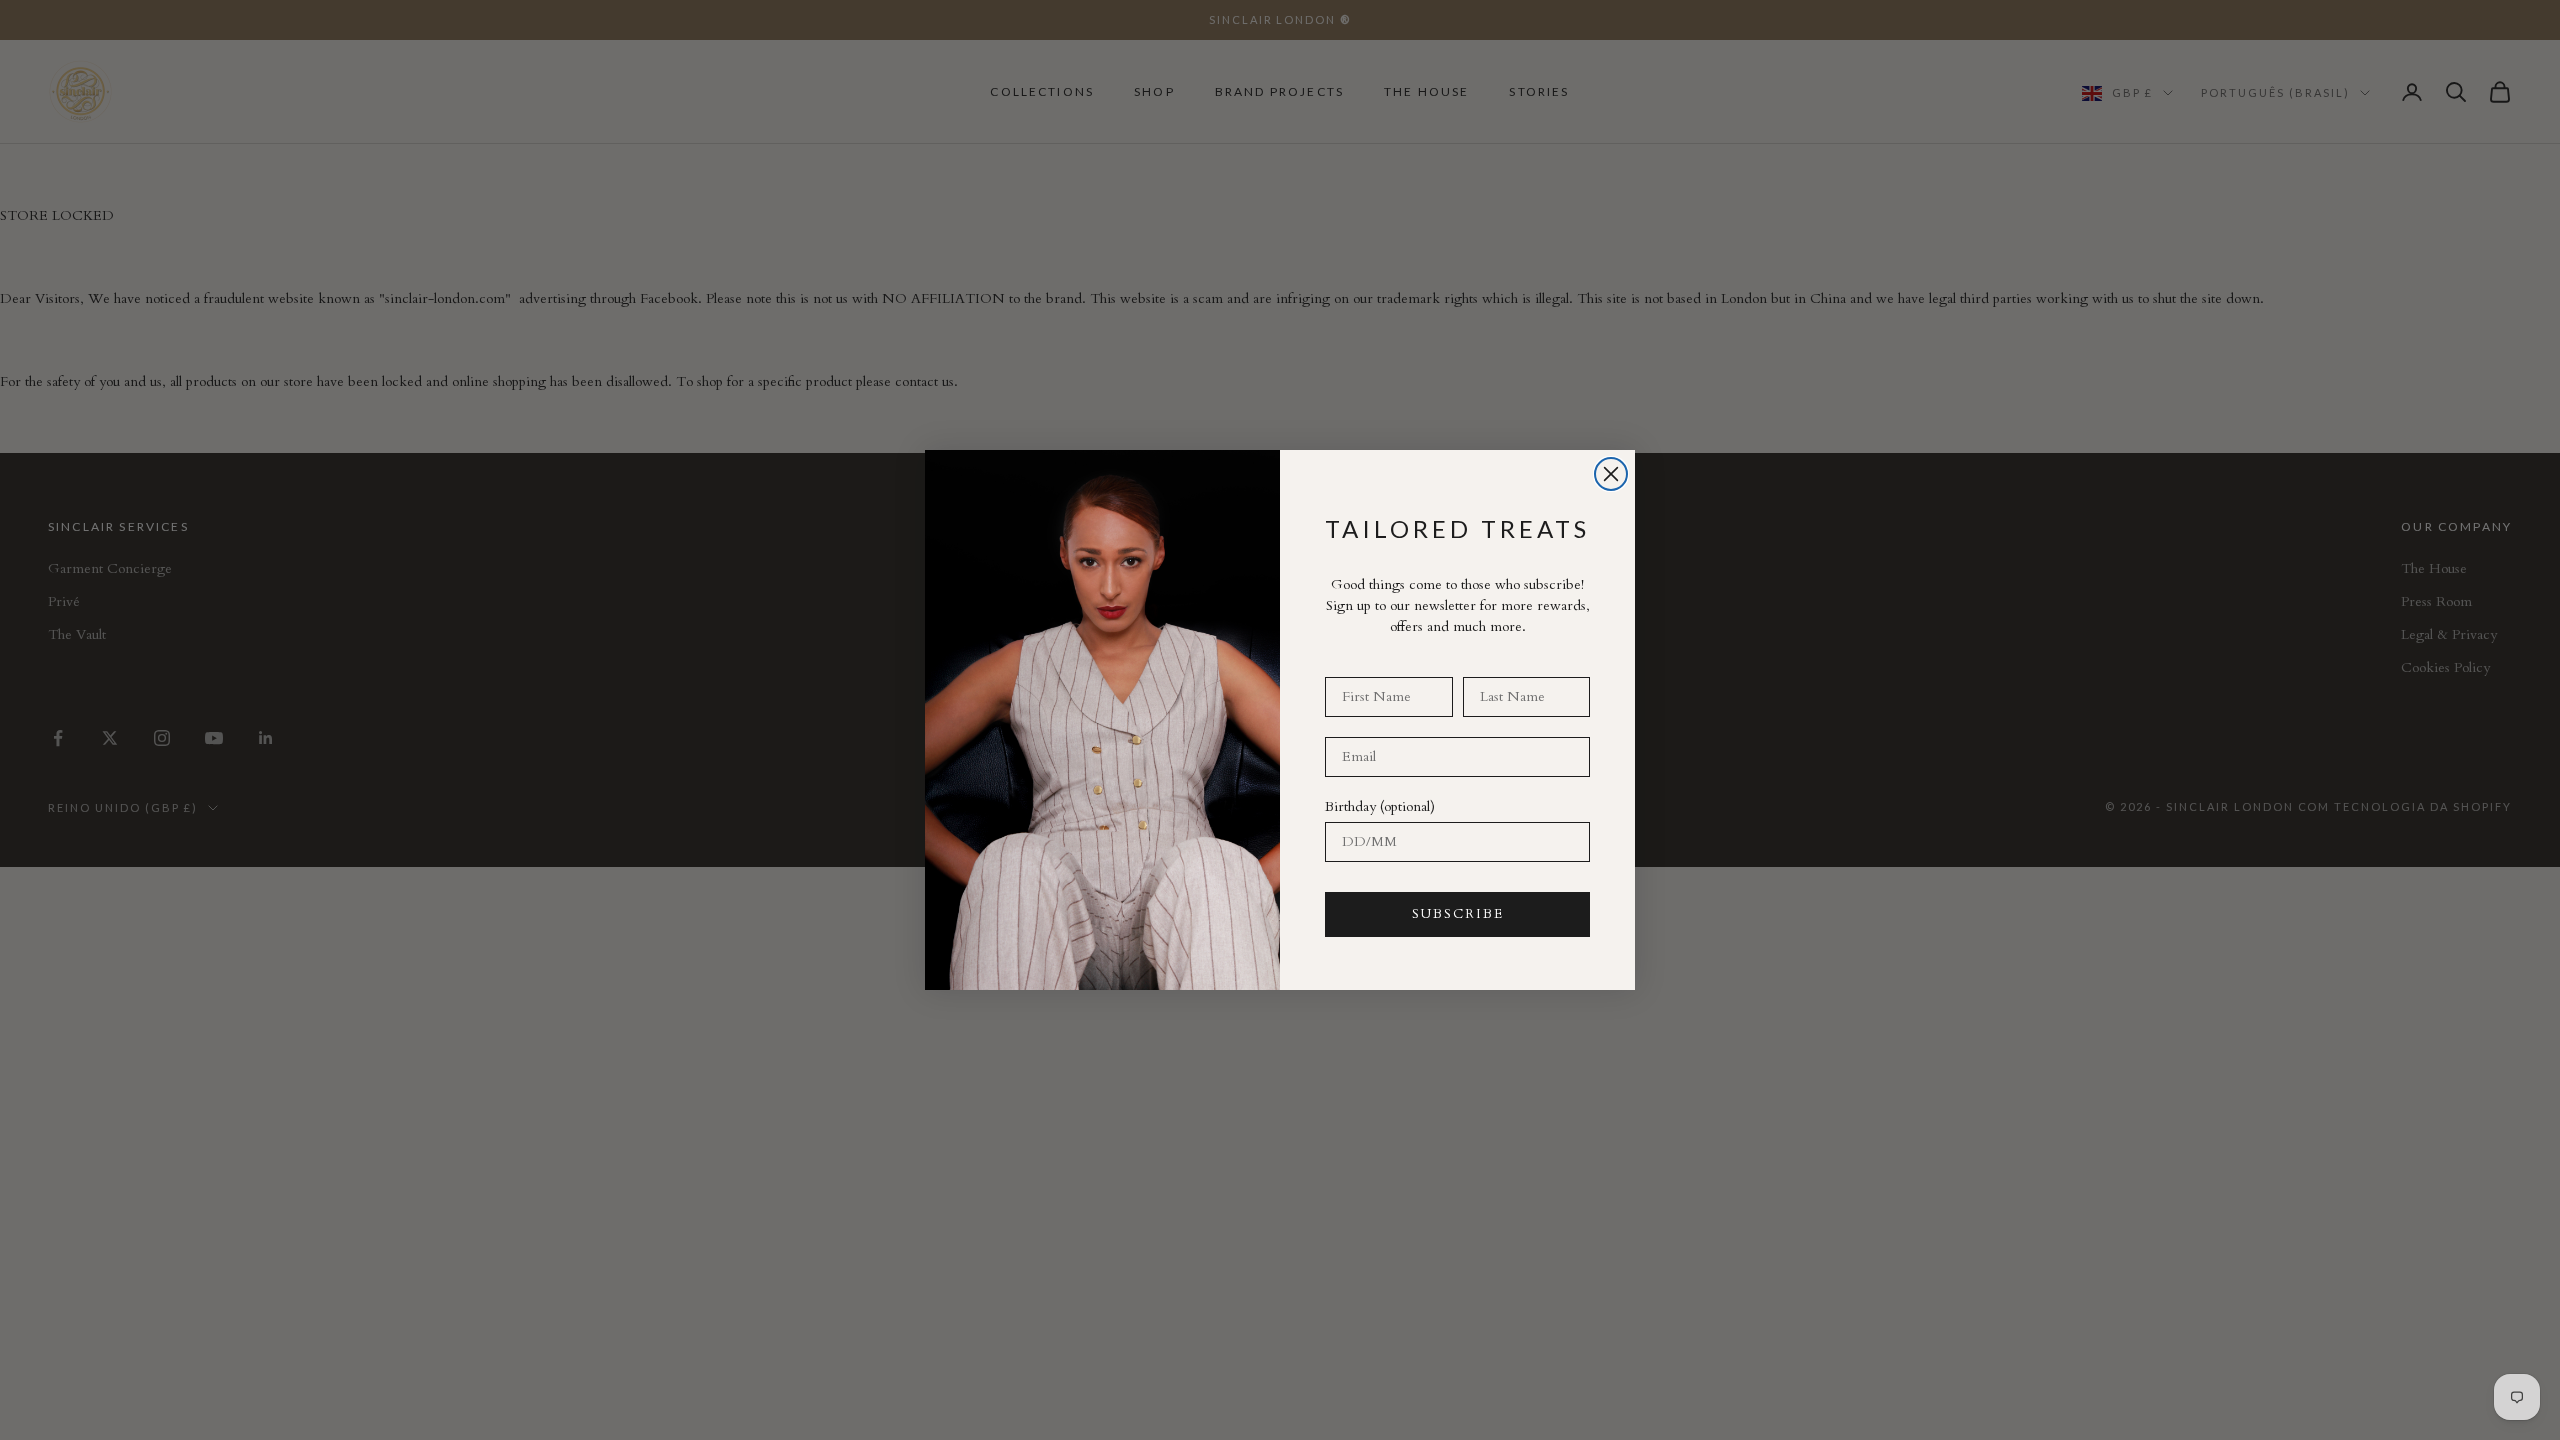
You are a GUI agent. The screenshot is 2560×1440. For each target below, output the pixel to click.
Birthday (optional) (1380, 806)
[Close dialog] (1611, 474)
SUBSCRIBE (1458, 914)
